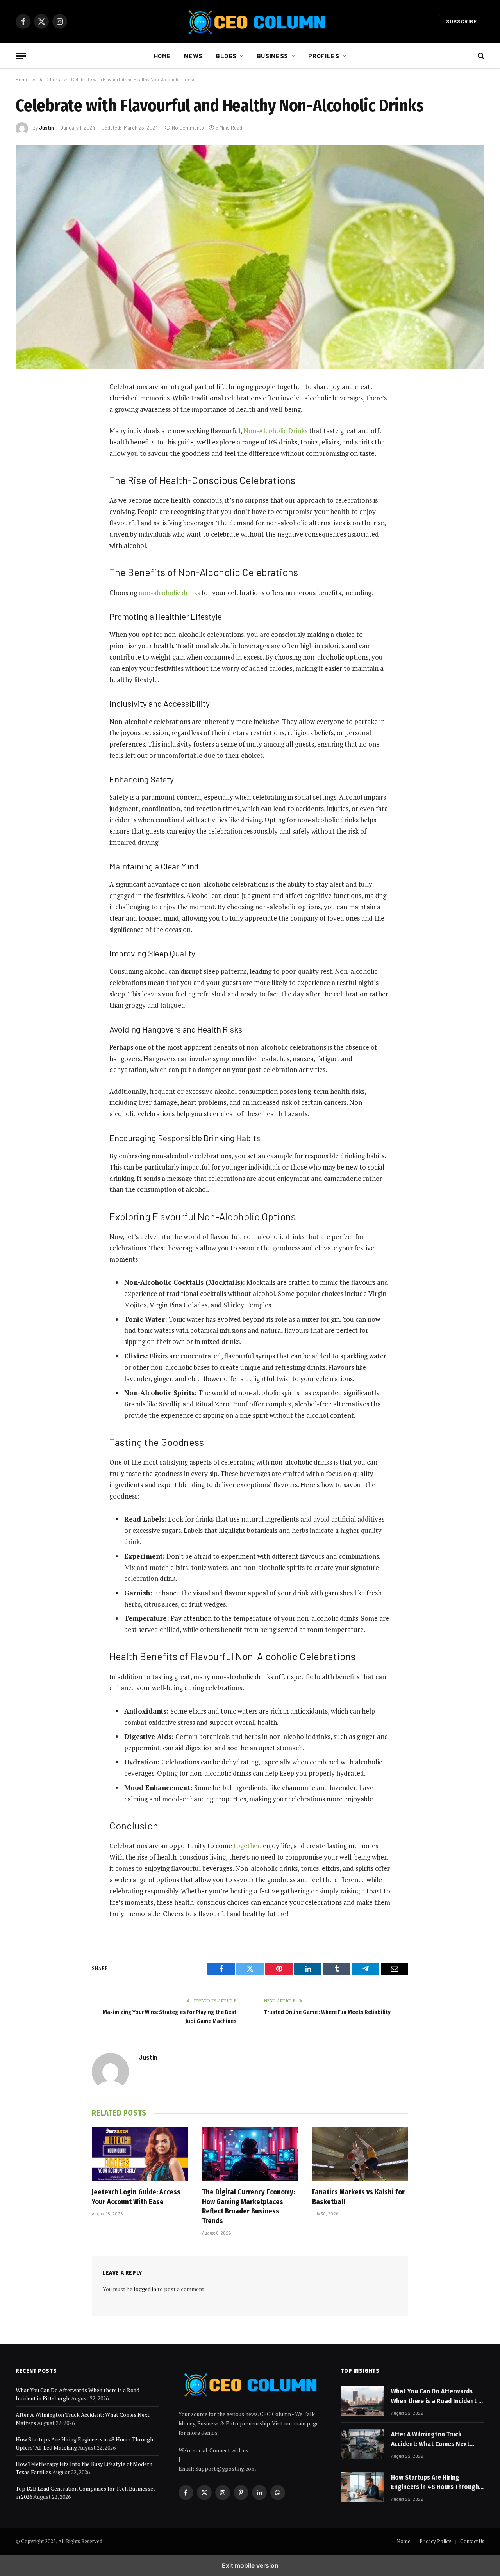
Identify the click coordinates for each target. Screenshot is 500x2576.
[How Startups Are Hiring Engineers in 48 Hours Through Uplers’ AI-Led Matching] (362, 2487)
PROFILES (324, 56)
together (247, 1846)
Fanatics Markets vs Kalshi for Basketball (358, 2197)
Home (162, 56)
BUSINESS (273, 56)
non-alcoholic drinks (169, 593)
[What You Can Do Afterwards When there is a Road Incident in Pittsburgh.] (362, 2401)
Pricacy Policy (435, 2541)
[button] (21, 56)
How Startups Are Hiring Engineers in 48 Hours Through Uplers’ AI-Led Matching (435, 2483)
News (193, 56)
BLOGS (226, 56)
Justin (46, 128)
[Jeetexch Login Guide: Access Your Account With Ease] (140, 2154)
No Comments (188, 128)
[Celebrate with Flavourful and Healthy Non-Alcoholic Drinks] (250, 257)
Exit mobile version (250, 2565)
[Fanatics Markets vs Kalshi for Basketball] (360, 2154)
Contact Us (472, 2541)
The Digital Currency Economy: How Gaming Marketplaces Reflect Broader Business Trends (248, 2206)
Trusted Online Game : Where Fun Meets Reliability (327, 2012)
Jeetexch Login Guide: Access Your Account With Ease (136, 2197)
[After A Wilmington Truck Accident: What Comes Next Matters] (362, 2444)
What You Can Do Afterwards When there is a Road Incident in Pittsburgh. (437, 2396)
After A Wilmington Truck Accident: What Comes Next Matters (430, 2439)
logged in (145, 2289)
